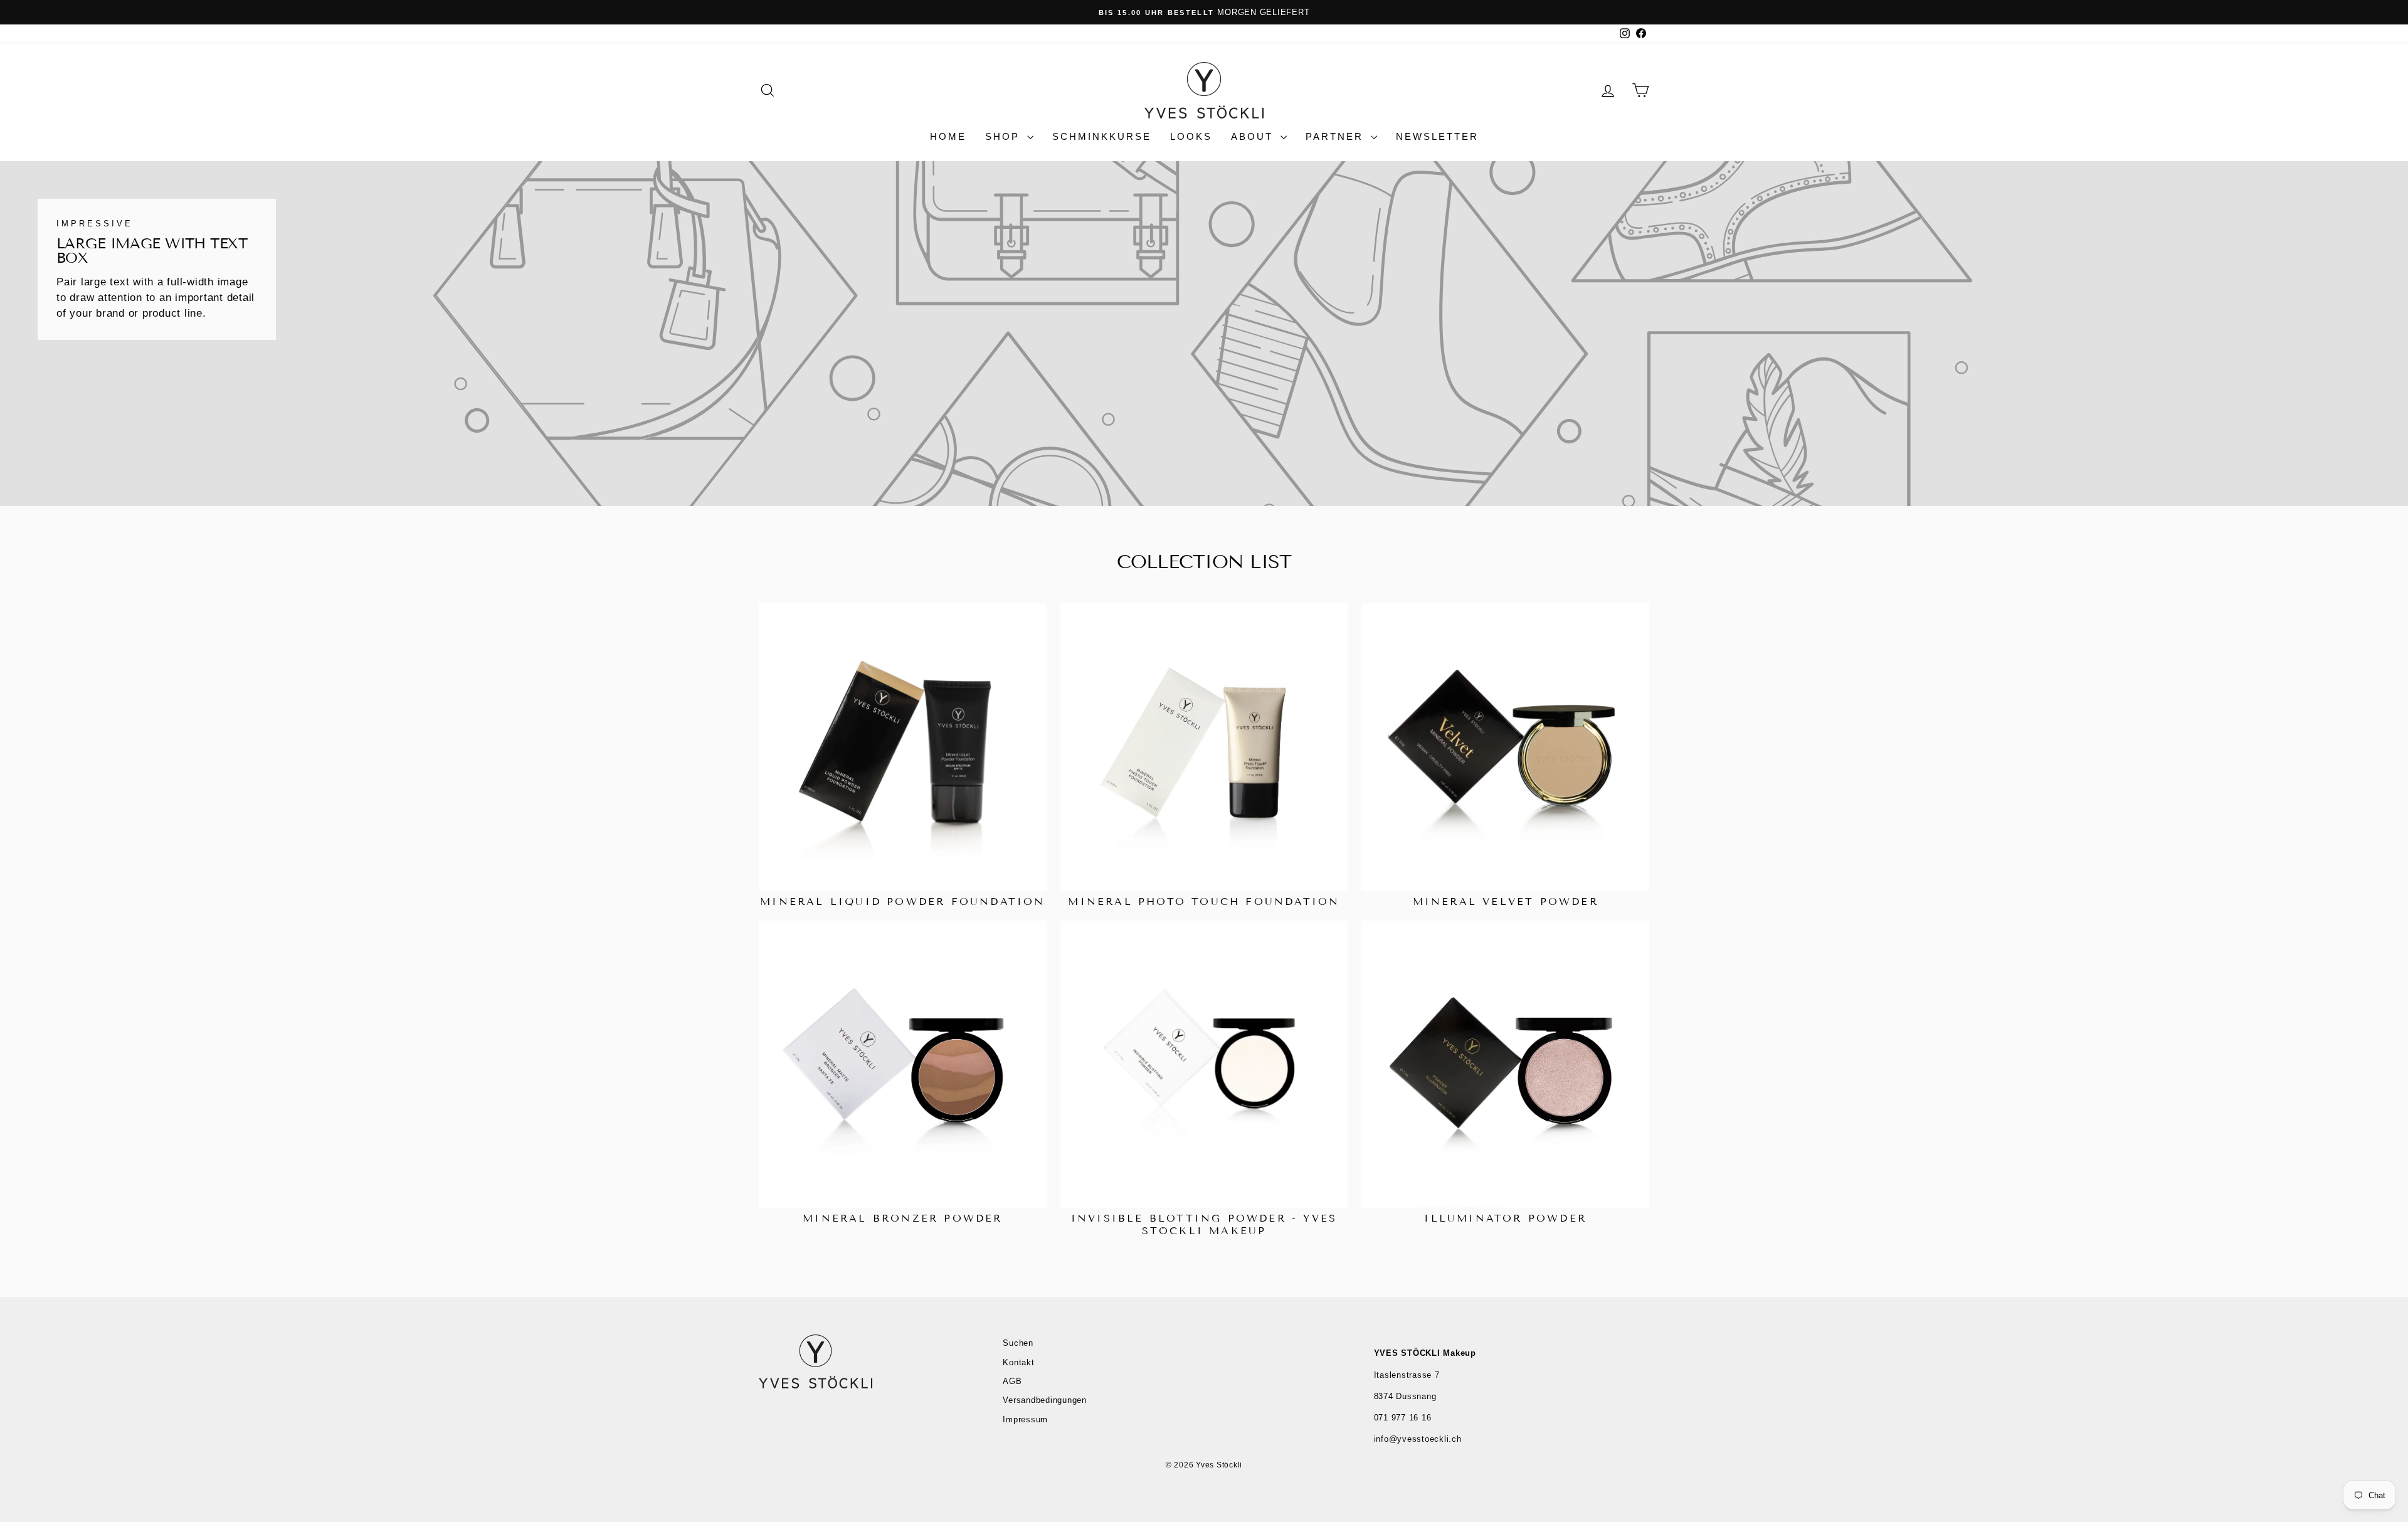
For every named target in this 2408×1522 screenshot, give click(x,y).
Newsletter (1437, 136)
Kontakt (1018, 1362)
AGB (1012, 1381)
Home (948, 136)
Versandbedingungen (1045, 1400)
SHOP (1005, 136)
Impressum (1025, 1419)
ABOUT (1254, 136)
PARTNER (1337, 136)
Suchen (1018, 1343)
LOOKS (1191, 136)
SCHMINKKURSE (1102, 136)
